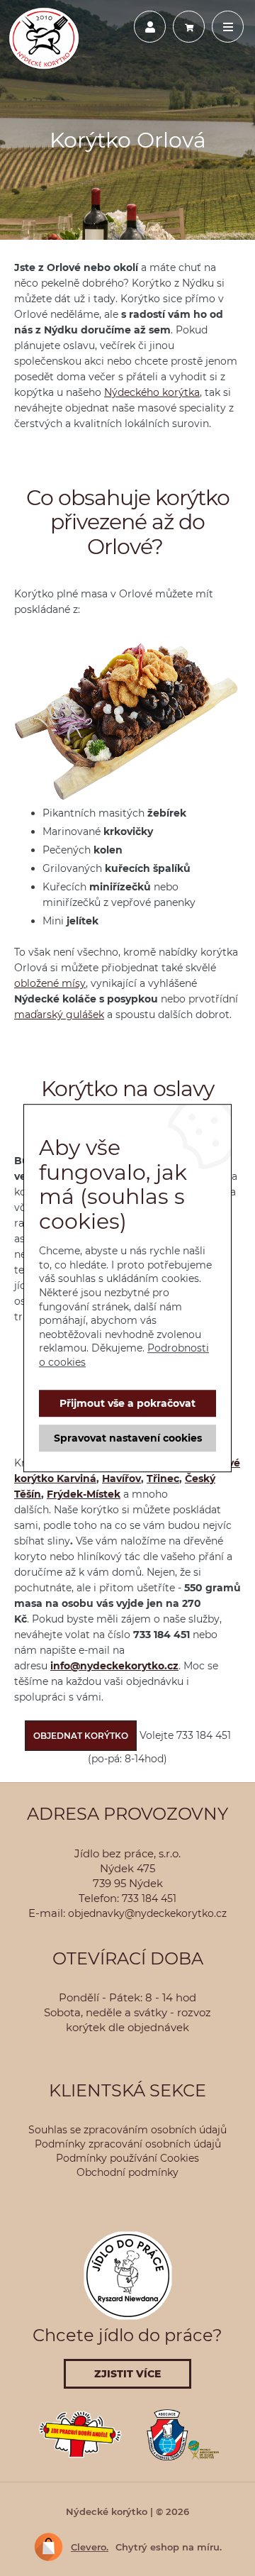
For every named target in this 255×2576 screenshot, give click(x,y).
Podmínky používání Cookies (127, 2158)
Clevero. (90, 2547)
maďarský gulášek (59, 1015)
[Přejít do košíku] (189, 26)
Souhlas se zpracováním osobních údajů (127, 2130)
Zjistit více (127, 2374)
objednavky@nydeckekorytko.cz (147, 1913)
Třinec (163, 1478)
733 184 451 (149, 1898)
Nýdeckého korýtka (152, 392)
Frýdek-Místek (84, 1494)
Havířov (121, 1478)
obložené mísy (50, 983)
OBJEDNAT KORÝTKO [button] (81, 1736)
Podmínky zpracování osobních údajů (128, 2144)
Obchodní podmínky (127, 2172)
